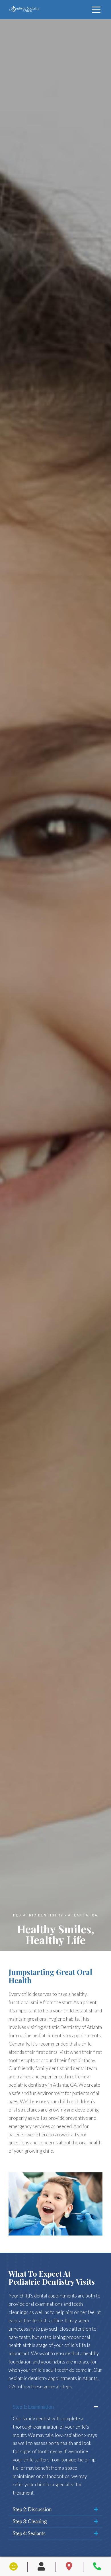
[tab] (55, 2407)
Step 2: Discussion (32, 2509)
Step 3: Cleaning (30, 2521)
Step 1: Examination (33, 2407)
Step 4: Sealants (29, 2533)
